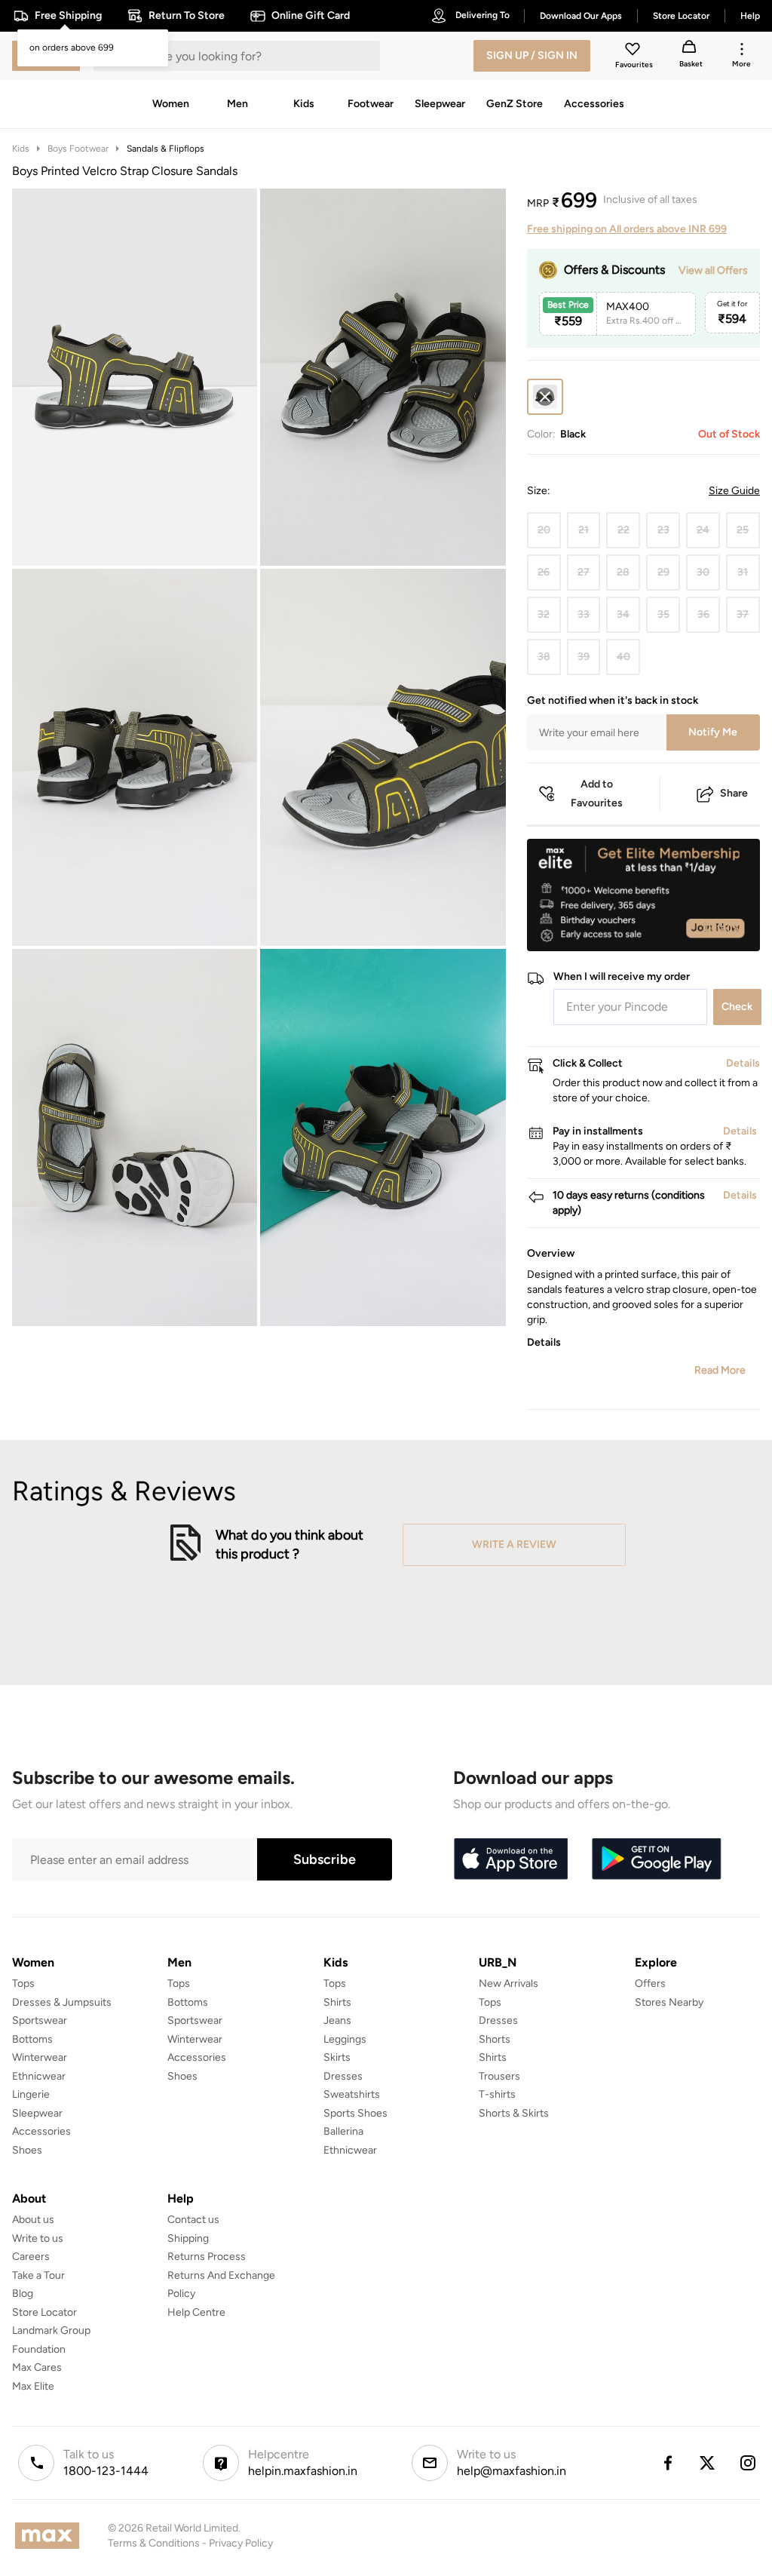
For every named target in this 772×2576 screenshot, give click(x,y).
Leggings (345, 2039)
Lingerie (31, 2094)
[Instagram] (749, 2463)
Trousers (499, 2076)
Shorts (495, 2039)
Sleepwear (37, 2113)
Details (721, 927)
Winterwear (40, 2057)
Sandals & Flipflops (165, 149)
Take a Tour (38, 2275)
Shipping (188, 2238)
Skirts (337, 2057)
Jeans (337, 2020)
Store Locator (44, 2312)
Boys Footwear (78, 149)
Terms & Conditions (154, 2543)
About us (33, 2220)
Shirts (337, 2002)
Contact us (193, 2220)
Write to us (38, 2238)
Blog (23, 2294)
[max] (51, 2536)
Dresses (343, 2076)
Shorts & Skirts (514, 2113)
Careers (31, 2257)
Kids (21, 149)
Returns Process (207, 2257)
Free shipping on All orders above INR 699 (627, 229)
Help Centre (196, 2312)
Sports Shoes (355, 2113)
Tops (23, 1983)
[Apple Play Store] (510, 1859)
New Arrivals (509, 1983)
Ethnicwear (39, 2076)
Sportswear (40, 2020)
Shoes (27, 2150)
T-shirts (497, 2094)
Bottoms (32, 2039)
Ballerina (343, 2131)
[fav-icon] (634, 51)
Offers (650, 1983)
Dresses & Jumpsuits (62, 2002)
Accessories (41, 2131)
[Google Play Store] (657, 1859)
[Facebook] (667, 2463)
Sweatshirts (352, 2094)
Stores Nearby (669, 2002)
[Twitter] (708, 2463)
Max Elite (33, 2386)
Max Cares (37, 2367)
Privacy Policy (241, 2543)
